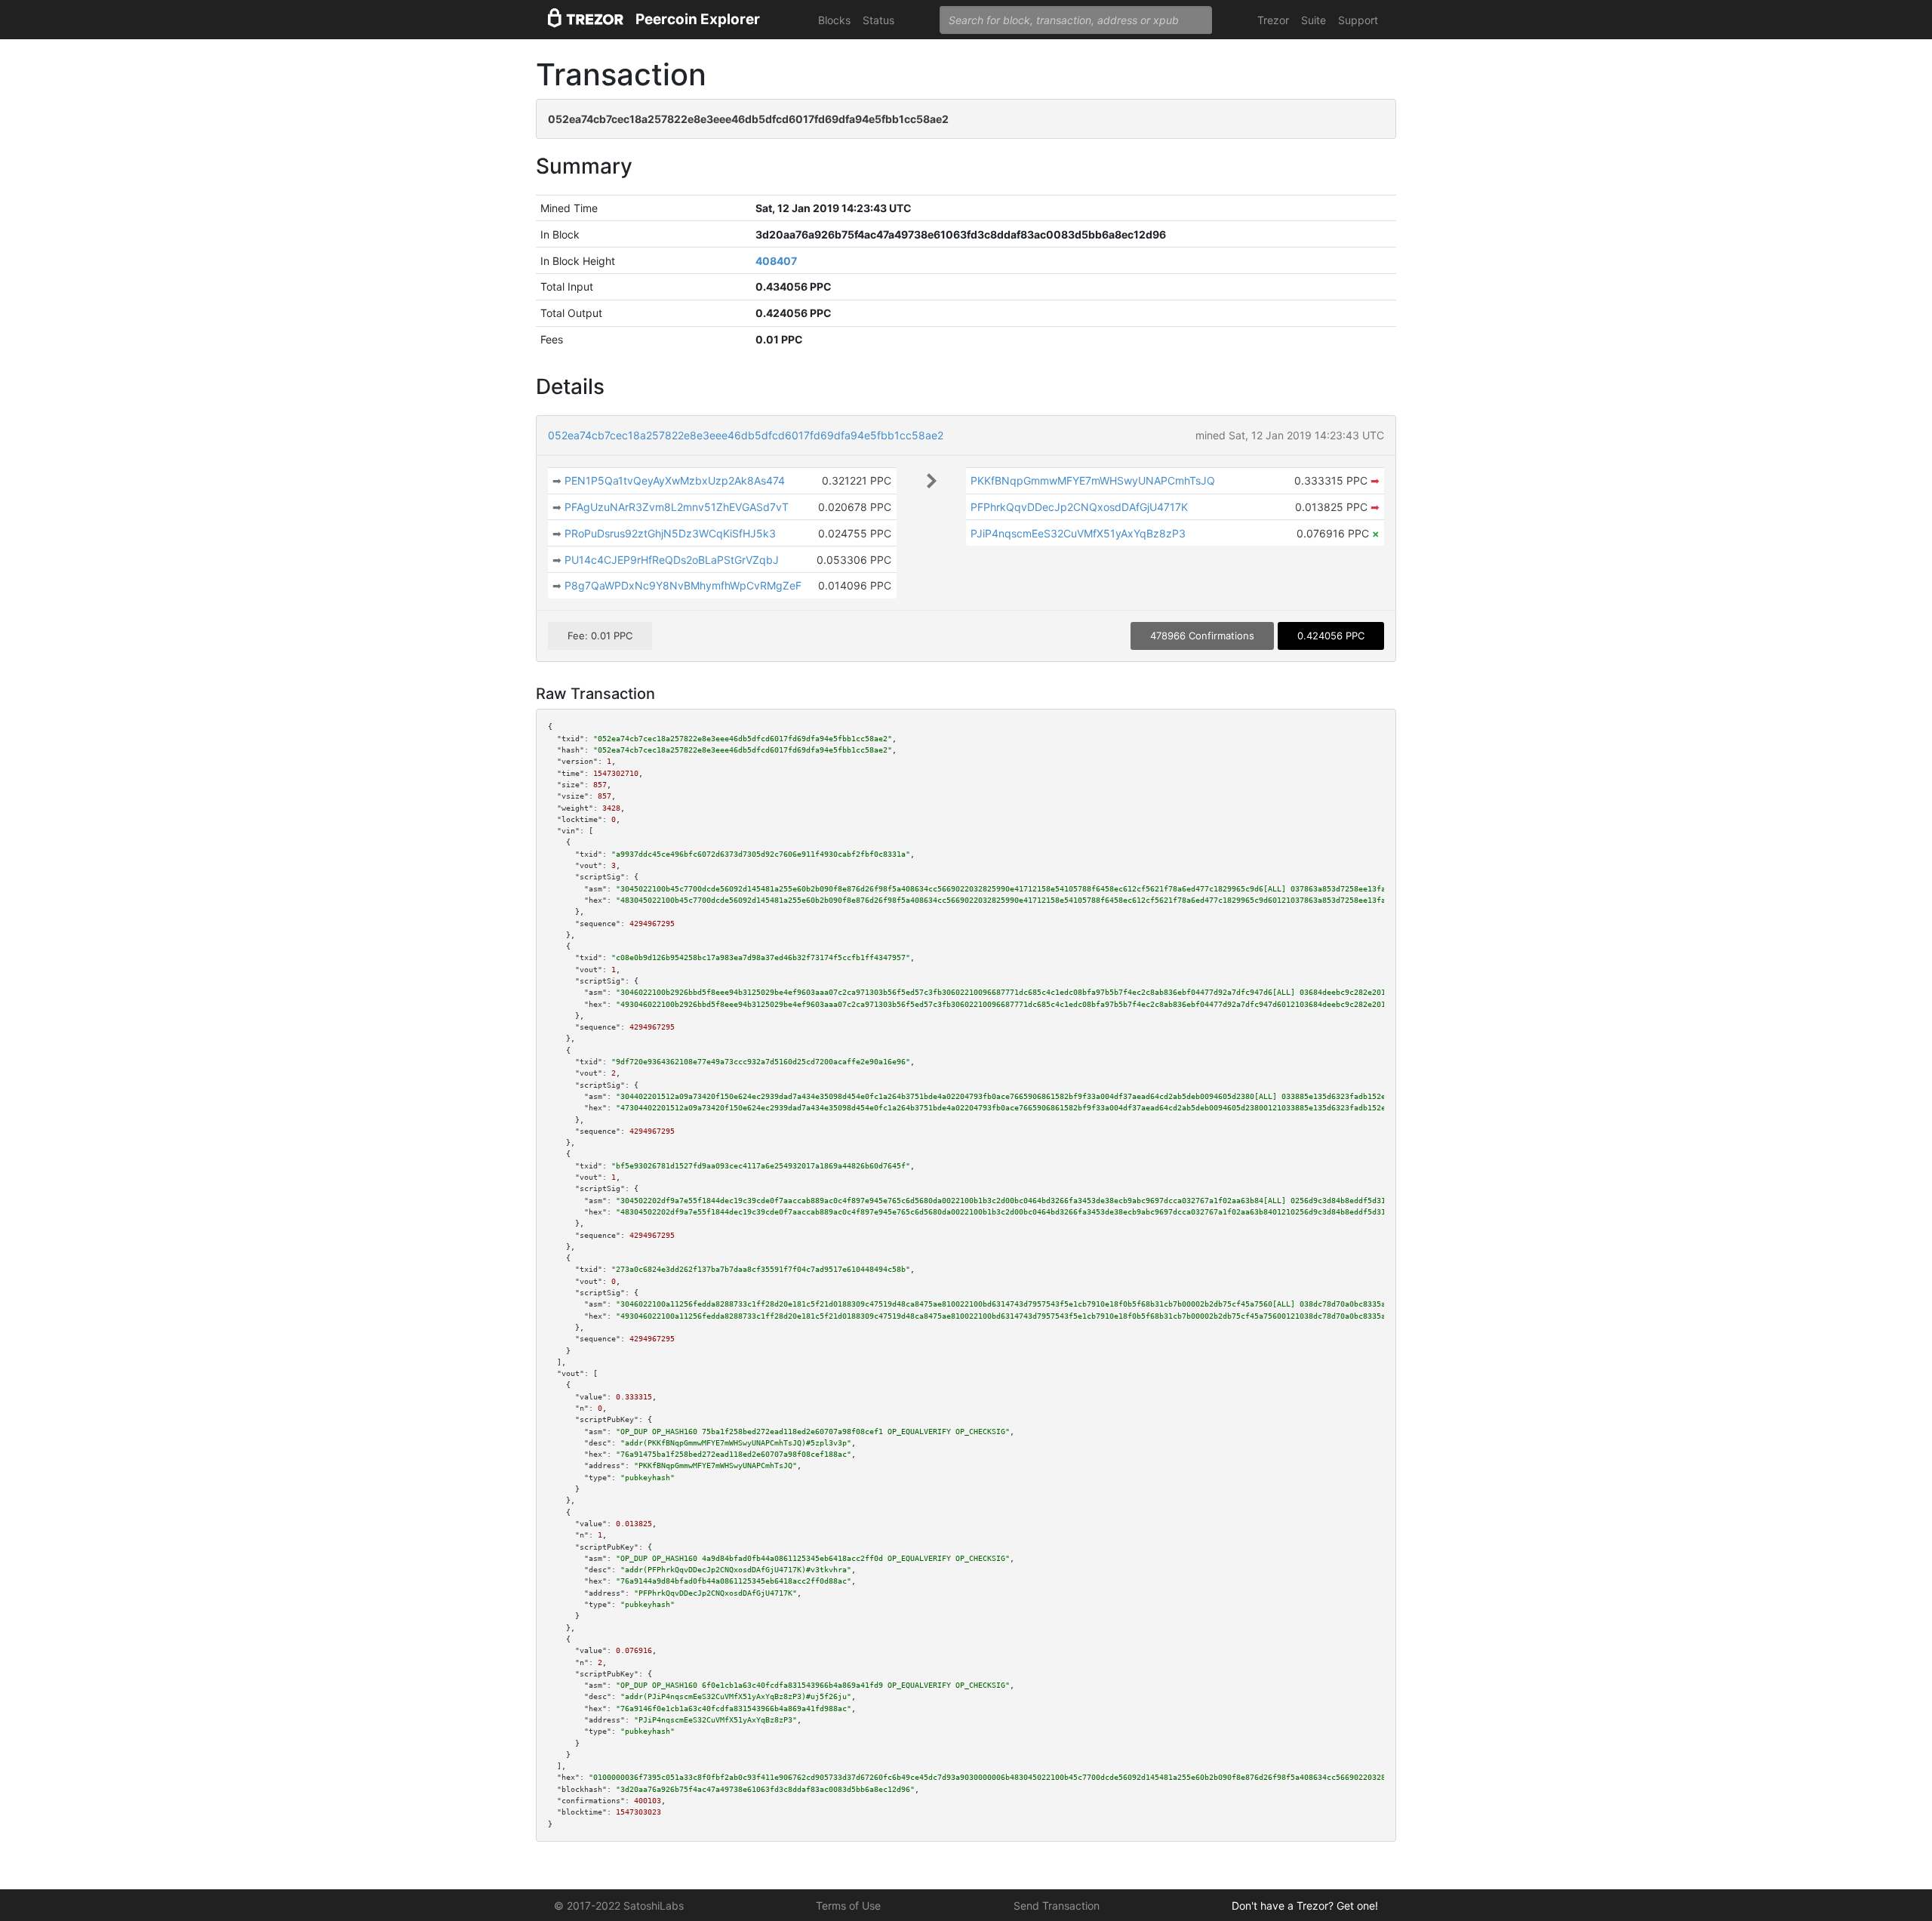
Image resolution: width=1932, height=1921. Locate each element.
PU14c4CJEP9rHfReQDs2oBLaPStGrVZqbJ (672, 560)
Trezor (1273, 20)
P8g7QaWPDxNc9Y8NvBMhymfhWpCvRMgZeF (683, 585)
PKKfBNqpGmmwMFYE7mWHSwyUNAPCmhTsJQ (1093, 480)
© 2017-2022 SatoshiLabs (619, 1906)
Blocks (834, 20)
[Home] (586, 20)
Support (1358, 20)
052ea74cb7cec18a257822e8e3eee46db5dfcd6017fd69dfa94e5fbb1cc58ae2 (746, 435)
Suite (1314, 20)
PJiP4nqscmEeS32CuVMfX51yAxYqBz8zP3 (1078, 533)
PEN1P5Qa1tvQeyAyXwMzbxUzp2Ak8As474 (675, 480)
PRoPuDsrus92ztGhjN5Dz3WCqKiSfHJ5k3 (670, 533)
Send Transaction (1057, 1906)
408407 (776, 261)
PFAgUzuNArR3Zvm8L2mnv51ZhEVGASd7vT (677, 507)
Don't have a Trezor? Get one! (1305, 1906)
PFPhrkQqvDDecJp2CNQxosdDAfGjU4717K (1079, 507)
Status (878, 20)
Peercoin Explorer (698, 19)
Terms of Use (848, 1906)
